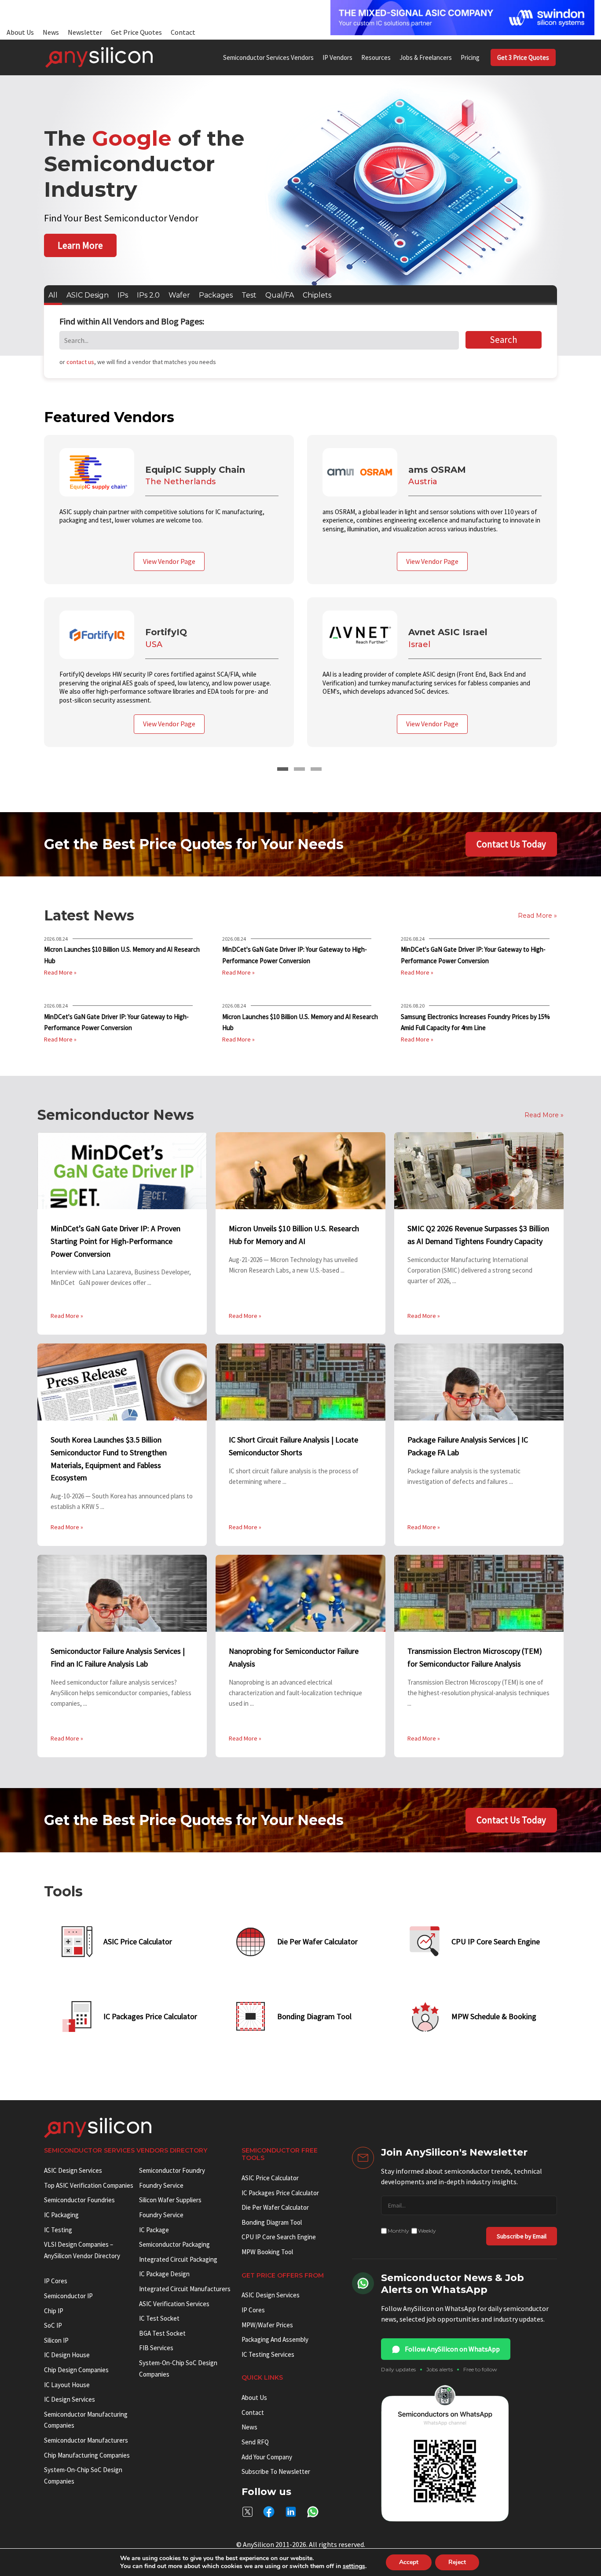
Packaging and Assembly (275, 2339)
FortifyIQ (166, 632)
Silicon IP (56, 2340)
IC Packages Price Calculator (280, 2193)
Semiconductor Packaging (174, 2244)
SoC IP (53, 2325)
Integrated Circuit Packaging (178, 2259)
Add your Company (267, 2457)
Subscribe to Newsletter (276, 2471)
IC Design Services (70, 2399)
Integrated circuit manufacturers (185, 2289)
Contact (183, 32)
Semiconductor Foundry (172, 2170)
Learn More (80, 245)
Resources (376, 57)
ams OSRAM (437, 470)
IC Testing (58, 2230)
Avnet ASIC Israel (448, 632)
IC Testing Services (268, 2354)
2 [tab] (299, 769)
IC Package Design (164, 2274)
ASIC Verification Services (174, 2304)
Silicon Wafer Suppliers (170, 2200)
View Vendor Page (169, 561)
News (51, 32)
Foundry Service (161, 2185)
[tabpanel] (300, 598)
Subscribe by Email (522, 2236)
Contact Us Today (511, 844)
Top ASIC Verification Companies (89, 2185)
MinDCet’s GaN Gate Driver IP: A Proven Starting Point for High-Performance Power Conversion (115, 1241)
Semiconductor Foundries (79, 2200)
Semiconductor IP (68, 2296)
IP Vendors (337, 57)
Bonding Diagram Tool (272, 2222)
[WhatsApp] (313, 2512)
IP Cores (253, 2310)
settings (354, 2566)
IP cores (56, 2281)
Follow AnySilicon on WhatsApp (452, 2349)
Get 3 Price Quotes (523, 57)
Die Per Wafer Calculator (275, 2207)
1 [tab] (283, 769)
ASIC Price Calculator (270, 2178)
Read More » (60, 972)
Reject (457, 2562)
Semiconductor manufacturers (86, 2440)
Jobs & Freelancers (426, 57)
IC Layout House (67, 2385)
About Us (20, 32)
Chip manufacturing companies (87, 2455)
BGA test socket (162, 2333)
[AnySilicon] (99, 57)
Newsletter (85, 32)
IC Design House (67, 2355)
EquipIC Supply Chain (195, 470)
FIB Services (156, 2348)
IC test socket (159, 2318)
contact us (80, 362)
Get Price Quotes (136, 32)
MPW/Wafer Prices (267, 2325)
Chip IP (54, 2311)
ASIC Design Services (73, 2170)
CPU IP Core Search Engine (279, 2237)
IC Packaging (61, 2215)
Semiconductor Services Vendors (268, 57)
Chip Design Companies (76, 2370)
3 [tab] (316, 769)
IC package (154, 2230)
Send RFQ (255, 2442)
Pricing (470, 57)
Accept (409, 2562)
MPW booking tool (267, 2252)
